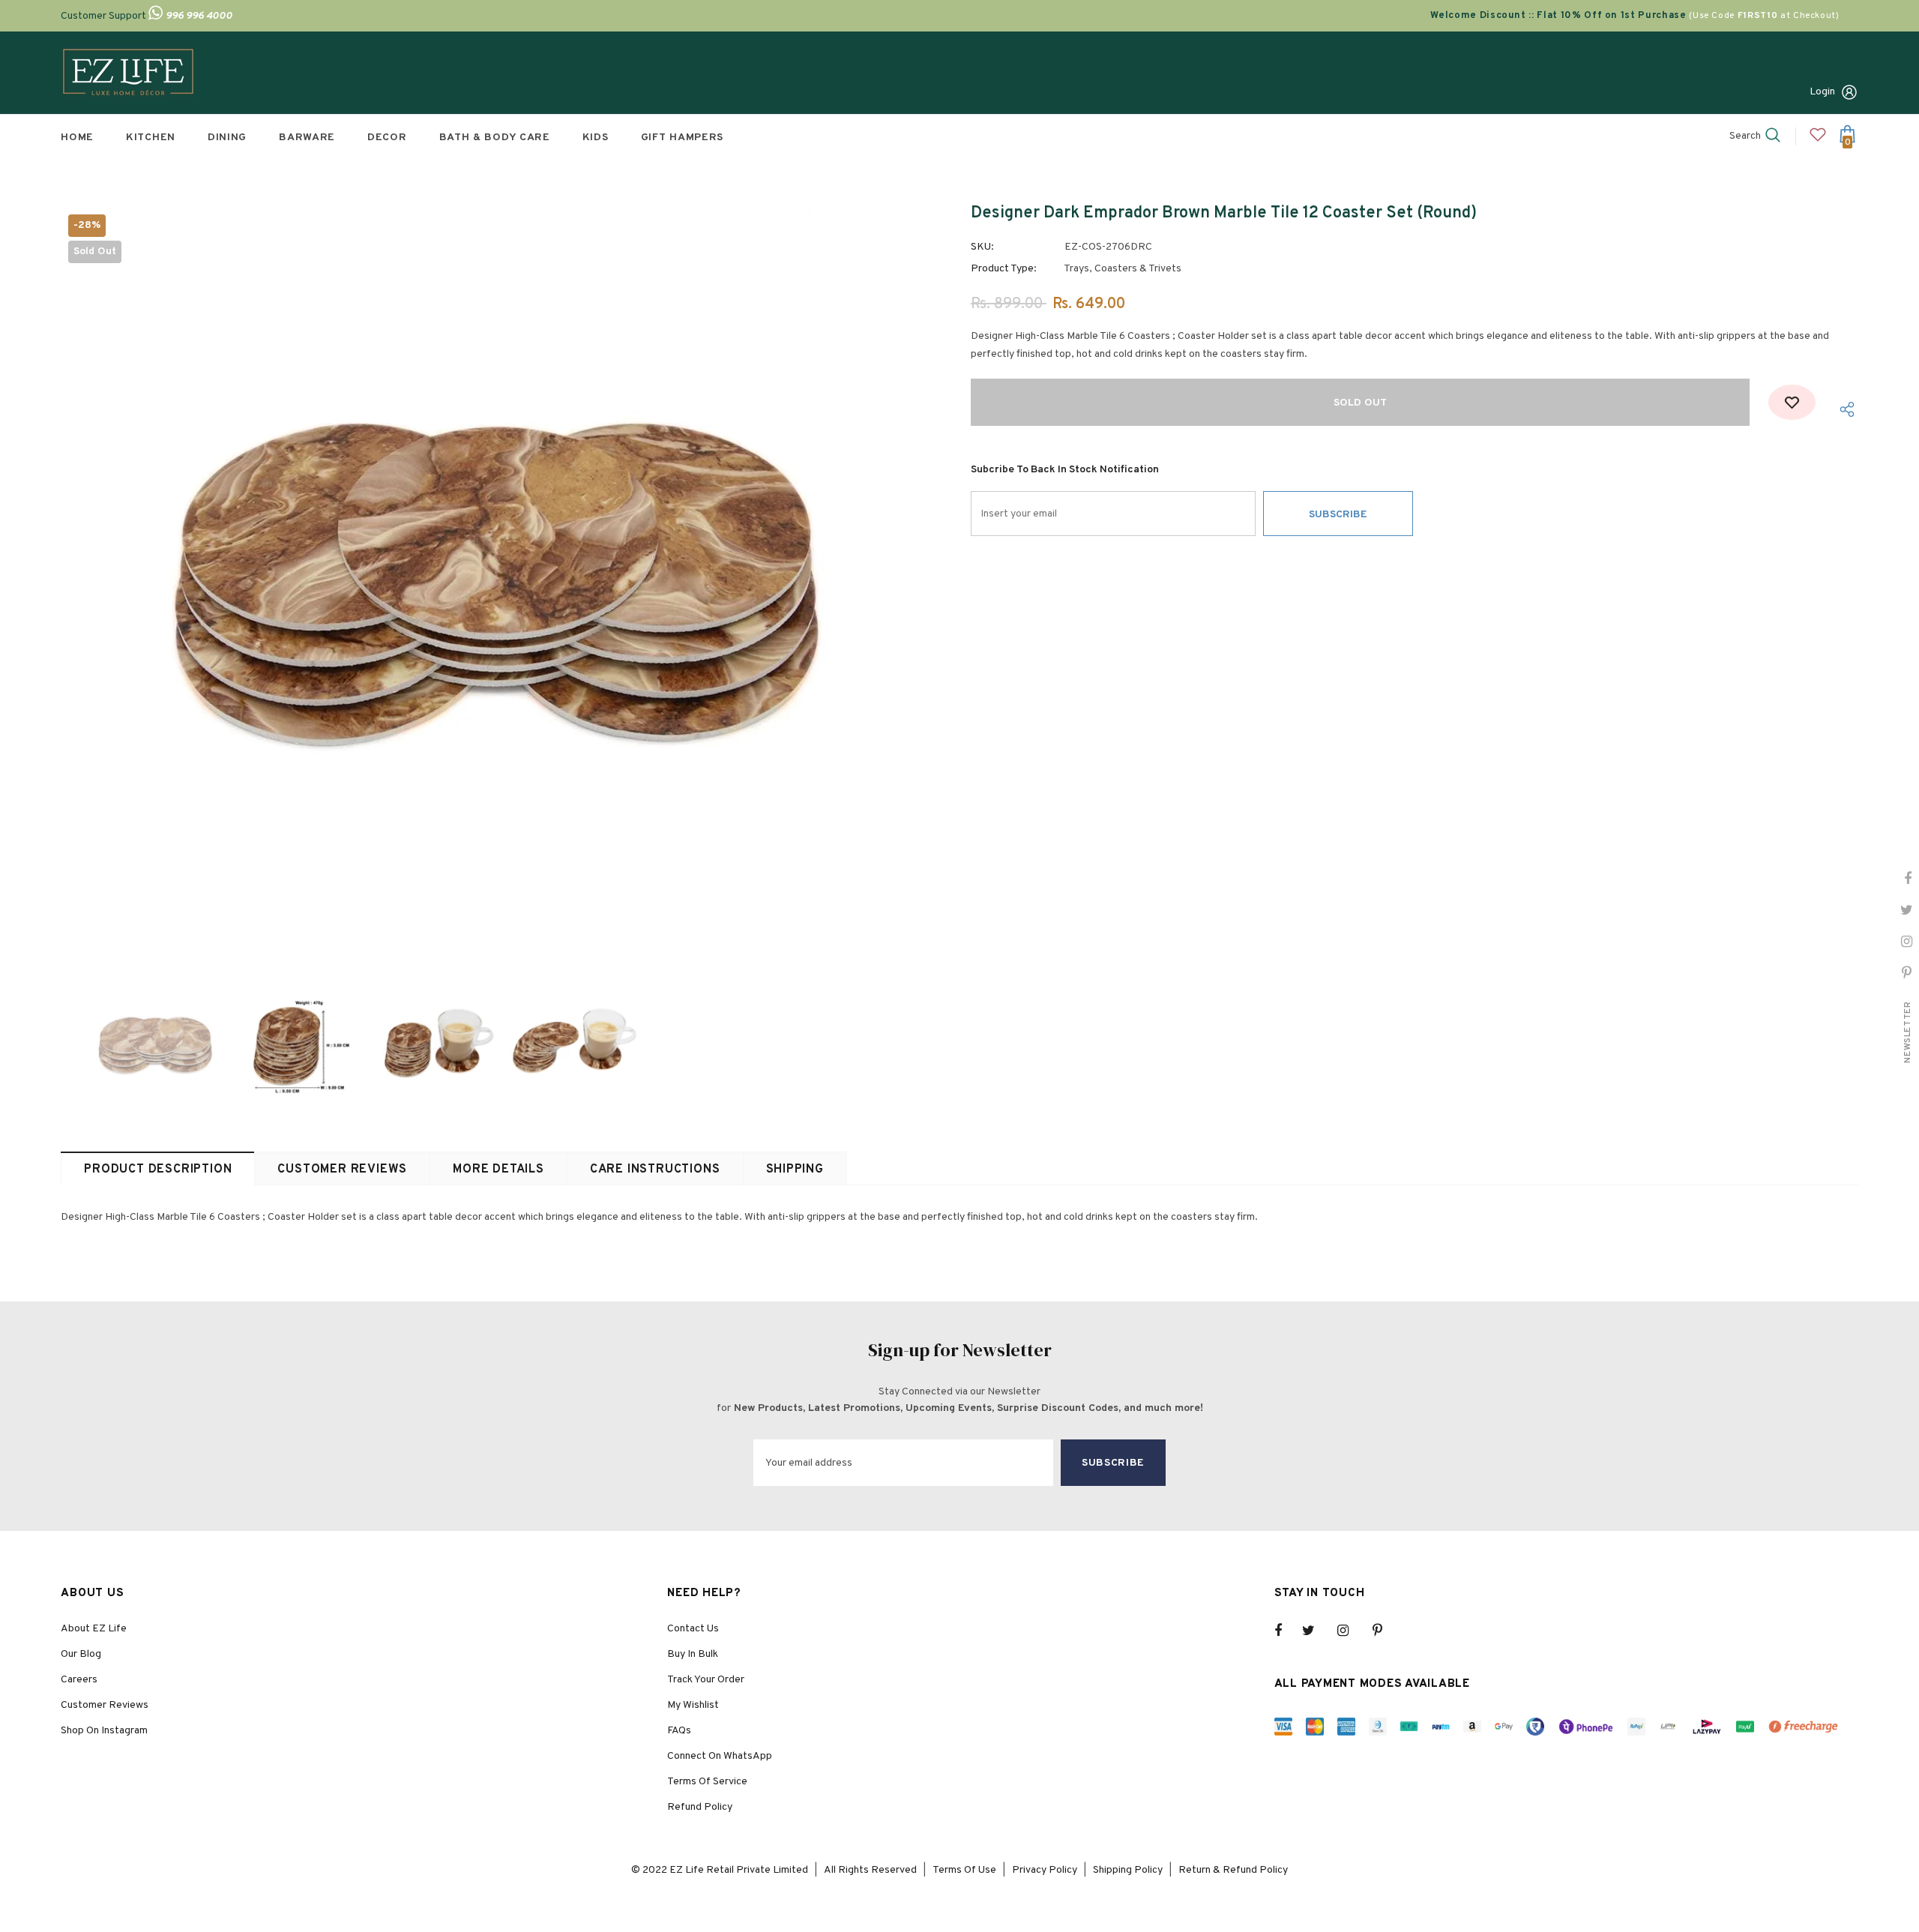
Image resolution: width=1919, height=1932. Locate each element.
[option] (504, 582)
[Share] (1843, 410)
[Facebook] (1288, 1631)
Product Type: (1004, 269)
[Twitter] (1316, 1631)
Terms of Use (964, 1870)
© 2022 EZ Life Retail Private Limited (720, 1870)
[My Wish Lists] (1818, 141)
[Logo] (128, 73)
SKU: (982, 247)
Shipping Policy (1128, 1870)
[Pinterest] (1386, 1631)
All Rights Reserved (870, 1870)
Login (1822, 92)
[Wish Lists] (1792, 402)
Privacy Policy (1045, 1870)
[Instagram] (1351, 1631)
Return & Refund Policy (1233, 1870)
